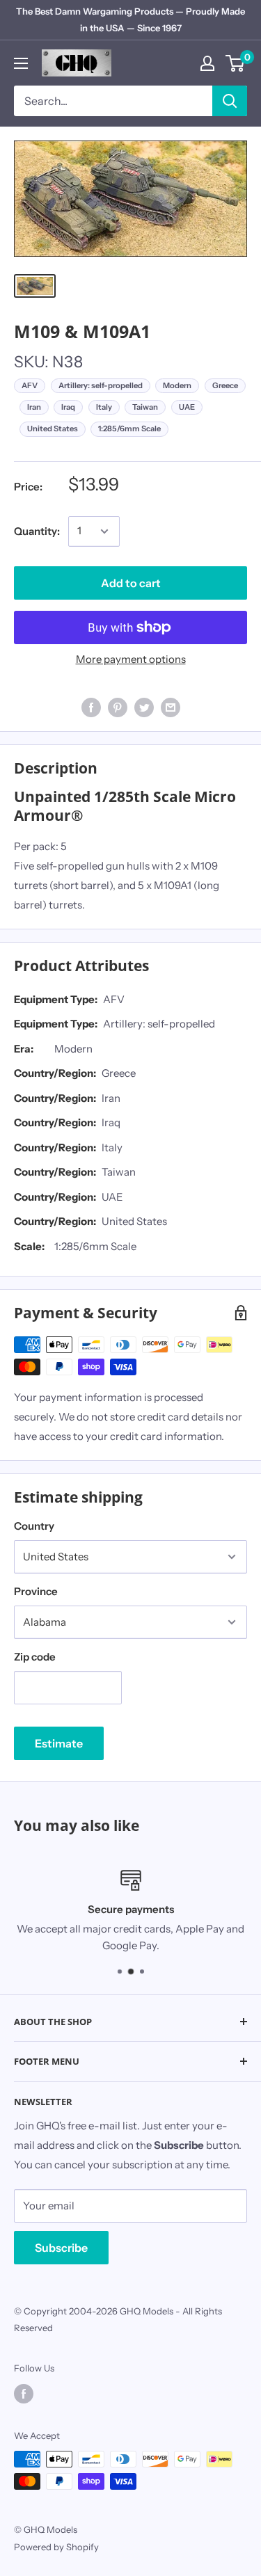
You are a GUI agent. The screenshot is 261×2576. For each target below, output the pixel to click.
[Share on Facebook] (91, 707)
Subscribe (61, 2248)
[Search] (230, 101)
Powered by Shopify (56, 2547)
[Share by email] (171, 707)
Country (34, 1526)
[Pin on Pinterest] (118, 707)
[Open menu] (21, 63)
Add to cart (131, 583)
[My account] (207, 63)
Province (36, 1591)
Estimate (59, 1743)
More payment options (131, 659)
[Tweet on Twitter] (144, 707)
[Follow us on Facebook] (24, 2394)
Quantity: (37, 531)
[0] (236, 63)
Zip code (35, 1657)
